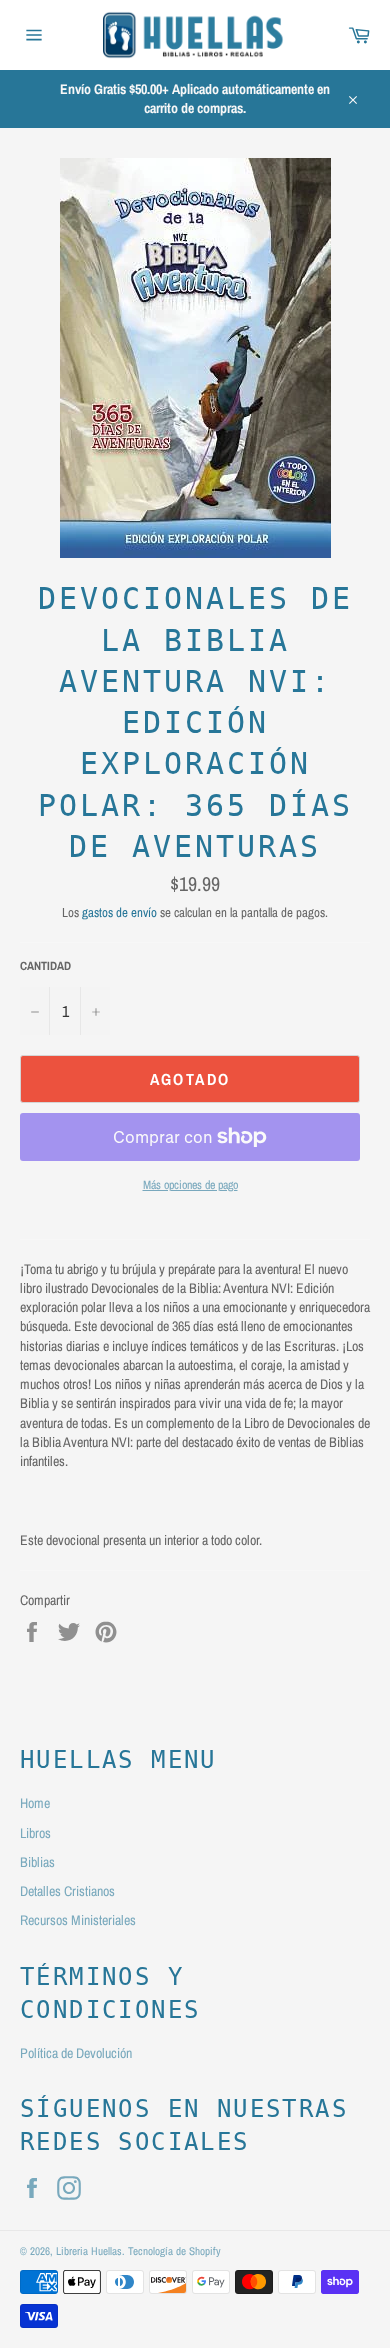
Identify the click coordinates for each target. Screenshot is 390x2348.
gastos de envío (119, 912)
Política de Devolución (76, 2053)
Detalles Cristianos (67, 1891)
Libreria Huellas (89, 2250)
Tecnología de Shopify (174, 2250)
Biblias (37, 1862)
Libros (35, 1833)
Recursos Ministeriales (78, 1920)
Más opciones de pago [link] (190, 1185)
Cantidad (45, 966)
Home (35, 1803)
